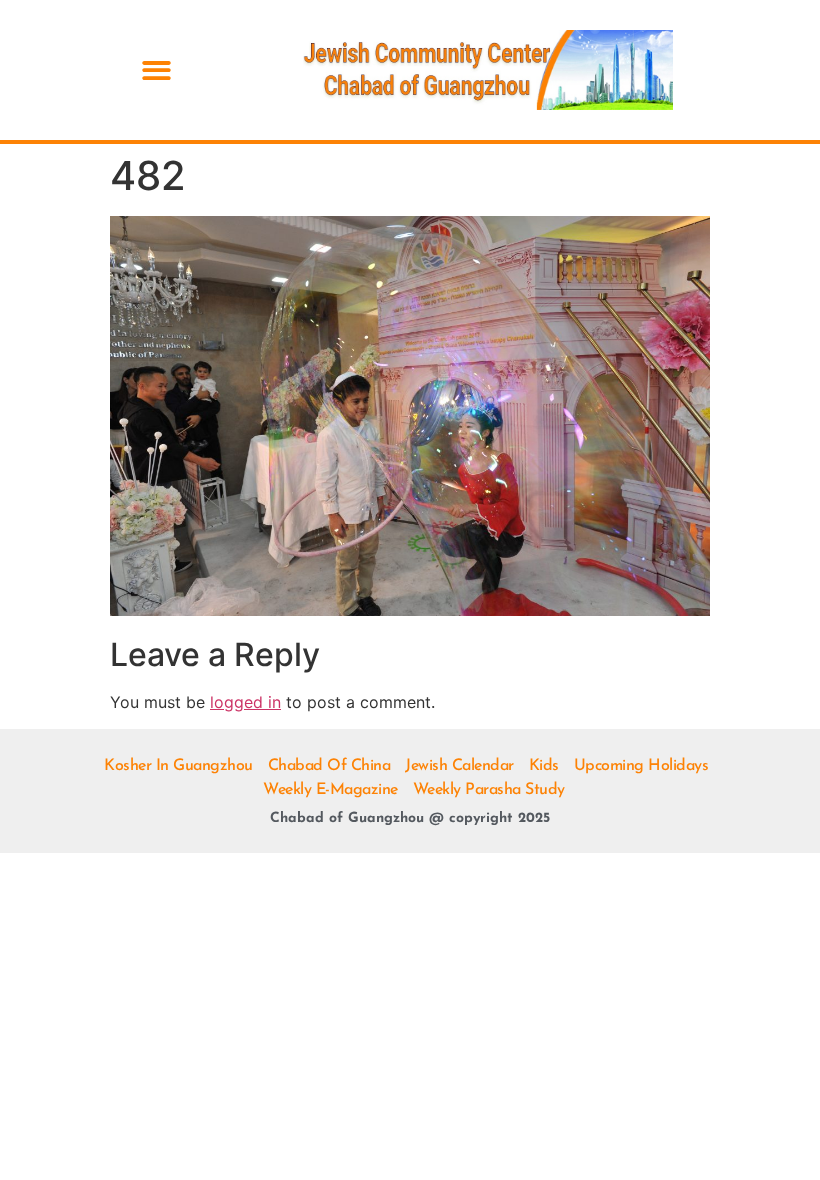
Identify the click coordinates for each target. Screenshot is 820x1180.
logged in (245, 702)
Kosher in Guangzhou (178, 766)
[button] (156, 70)
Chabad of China (329, 766)
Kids (544, 766)
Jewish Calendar (459, 766)
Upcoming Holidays (641, 766)
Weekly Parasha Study (489, 790)
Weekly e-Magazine (330, 790)
